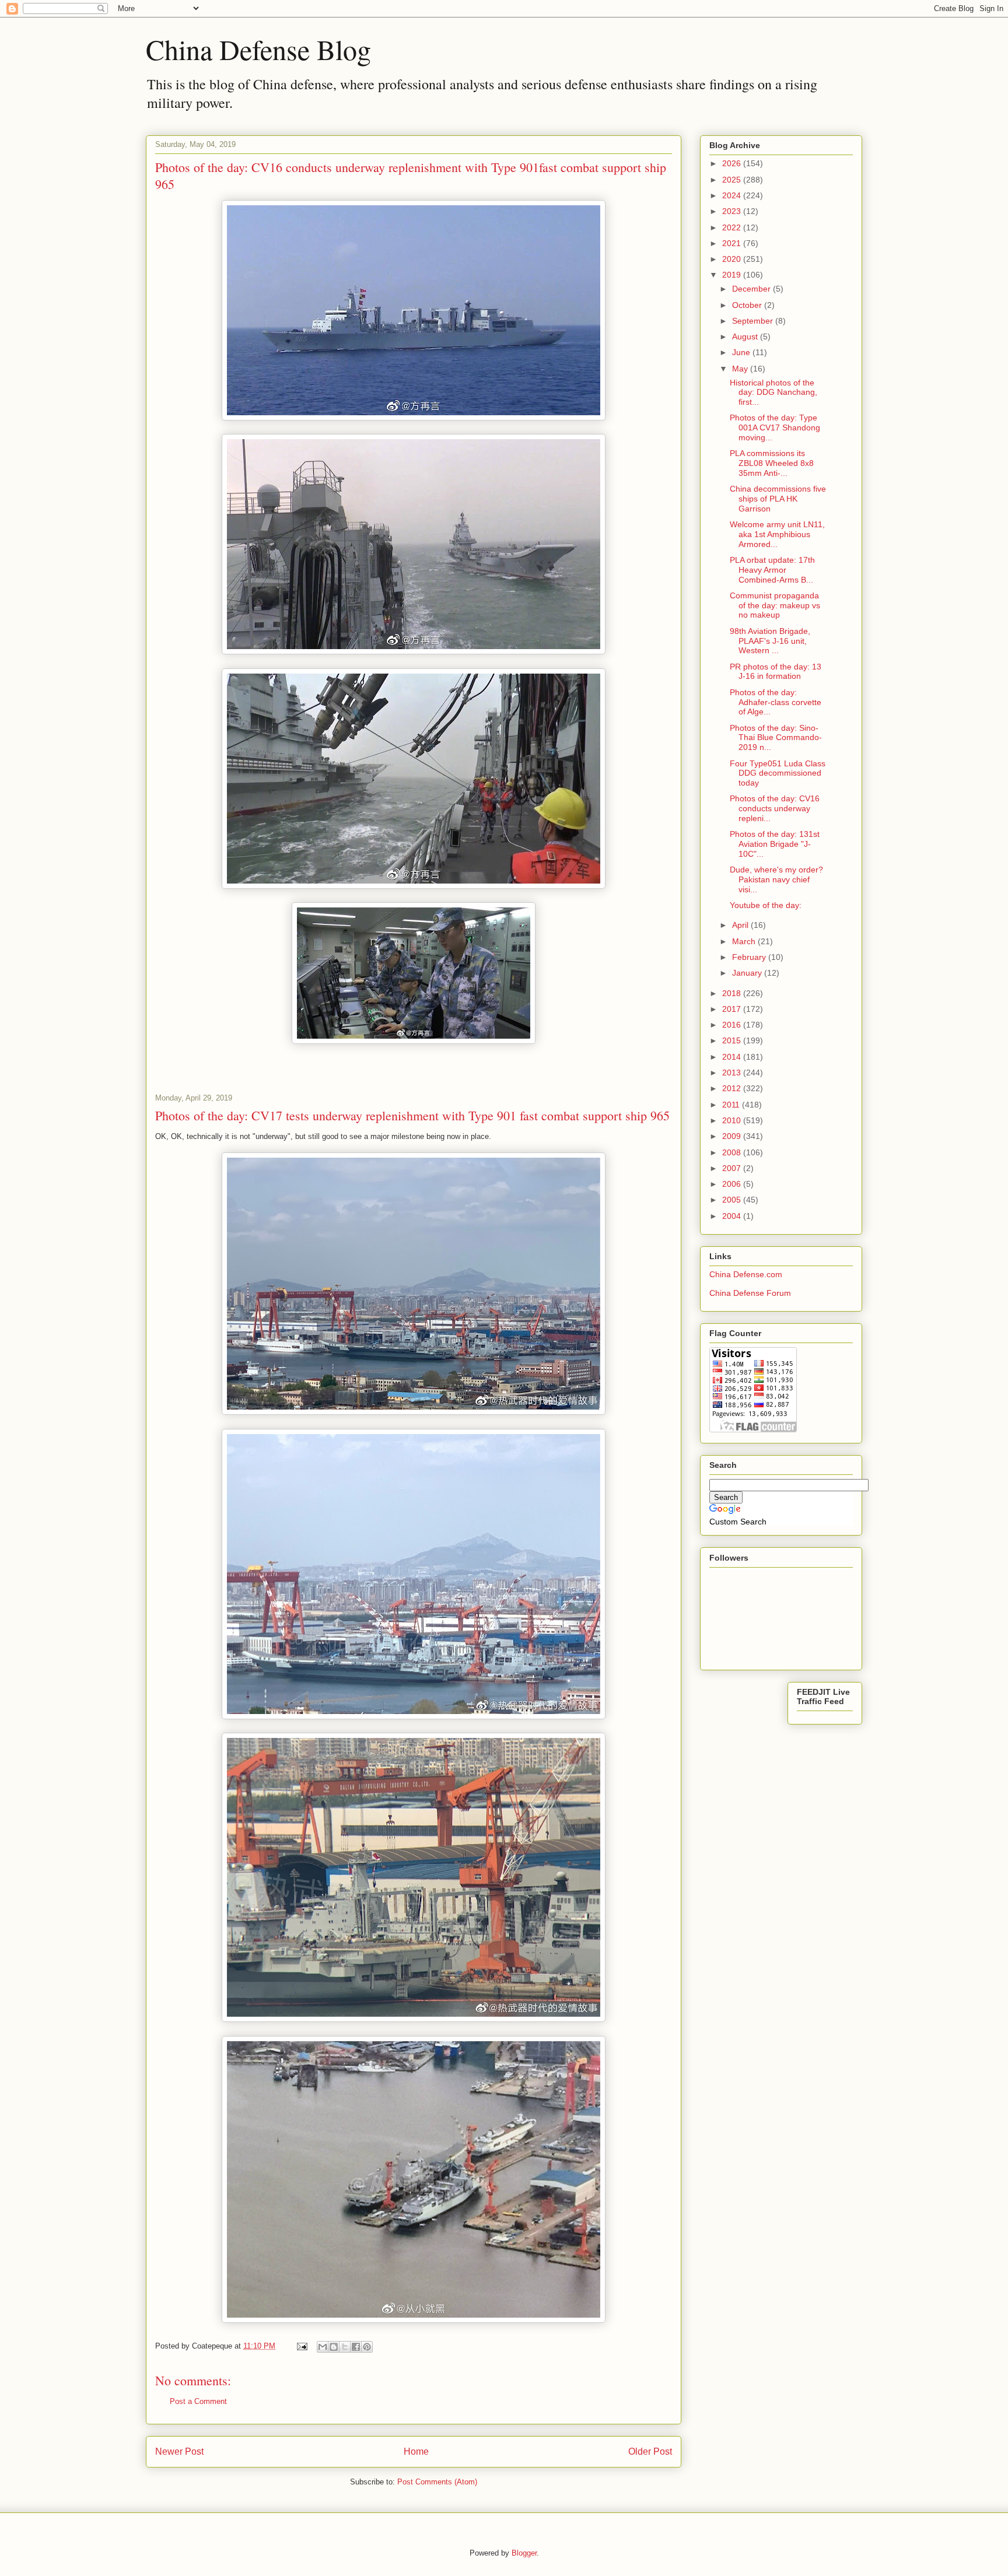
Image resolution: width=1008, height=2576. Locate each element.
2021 (733, 243)
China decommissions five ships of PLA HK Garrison (778, 499)
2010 (733, 1120)
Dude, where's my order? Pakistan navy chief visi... (776, 879)
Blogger (524, 2553)
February (750, 957)
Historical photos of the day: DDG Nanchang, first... (773, 392)
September (754, 321)
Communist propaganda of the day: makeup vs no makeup (775, 605)
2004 (733, 1216)
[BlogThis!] (334, 2347)
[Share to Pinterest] (367, 2347)
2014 (733, 1057)
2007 (733, 1168)
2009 (733, 1136)
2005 (733, 1200)
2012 (733, 1088)
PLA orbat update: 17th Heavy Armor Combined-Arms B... (772, 570)
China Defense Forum (750, 1293)
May (741, 369)
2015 (733, 1040)
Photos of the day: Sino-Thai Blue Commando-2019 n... (776, 738)
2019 (733, 275)
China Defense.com (746, 1274)
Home (416, 2451)
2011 (732, 1105)
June (742, 352)
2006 (733, 1184)
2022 (733, 227)
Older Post (650, 2451)
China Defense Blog (258, 49)
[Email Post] (301, 2346)
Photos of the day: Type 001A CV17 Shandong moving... (775, 427)
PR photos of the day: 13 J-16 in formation (776, 672)
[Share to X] (345, 2347)
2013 (733, 1073)
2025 (733, 180)
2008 (733, 1152)
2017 (733, 1009)
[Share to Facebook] (356, 2347)
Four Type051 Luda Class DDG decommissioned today (778, 773)
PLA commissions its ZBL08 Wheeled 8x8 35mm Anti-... (772, 463)
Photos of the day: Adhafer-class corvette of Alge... (776, 702)
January (748, 973)
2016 (733, 1025)
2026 (733, 163)
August (746, 337)
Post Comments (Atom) (437, 2482)
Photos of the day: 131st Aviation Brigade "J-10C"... (775, 844)
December (752, 289)
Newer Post (179, 2451)
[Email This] (323, 2347)
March (745, 941)
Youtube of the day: (766, 905)
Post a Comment (198, 2401)
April (741, 925)
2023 (733, 211)
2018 (733, 993)
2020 (733, 259)
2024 (733, 195)
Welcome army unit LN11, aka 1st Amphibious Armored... (777, 534)
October (748, 305)
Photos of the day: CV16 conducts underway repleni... (775, 808)
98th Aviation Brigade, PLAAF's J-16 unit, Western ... (770, 641)
